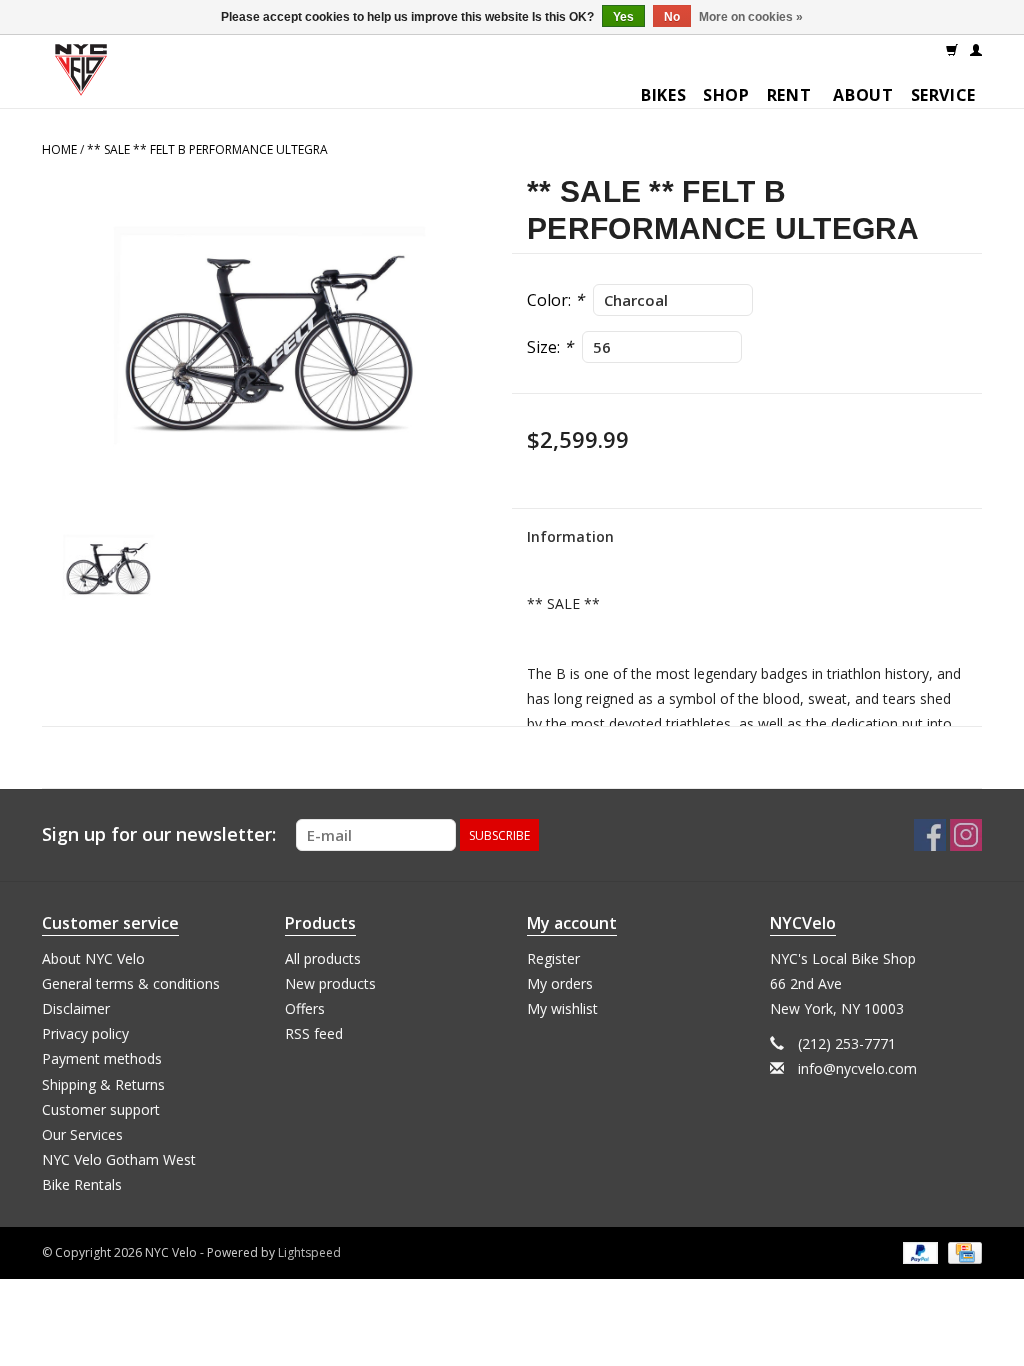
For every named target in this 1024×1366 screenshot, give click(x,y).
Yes (623, 17)
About (863, 95)
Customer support (101, 1109)
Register (553, 958)
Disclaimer (76, 1008)
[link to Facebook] (930, 835)
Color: (555, 300)
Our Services (82, 1134)
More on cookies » (751, 17)
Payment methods (102, 1058)
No (672, 17)
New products (330, 983)
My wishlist (562, 1008)
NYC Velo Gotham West (119, 1159)
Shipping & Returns (103, 1084)
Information (570, 536)
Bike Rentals (82, 1184)
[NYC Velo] (81, 74)
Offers (305, 1008)
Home (59, 149)
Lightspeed (309, 1252)
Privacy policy (85, 1033)
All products (323, 958)
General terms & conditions (131, 983)
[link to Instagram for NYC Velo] (966, 835)
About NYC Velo (93, 958)
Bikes (663, 95)
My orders (560, 983)
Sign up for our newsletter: (159, 834)
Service (943, 95)
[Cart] (952, 49)
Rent (789, 95)
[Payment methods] (918, 1252)
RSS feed (314, 1033)
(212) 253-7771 (847, 1043)
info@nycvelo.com (857, 1068)
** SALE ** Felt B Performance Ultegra (207, 149)
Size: (550, 347)
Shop (726, 95)
